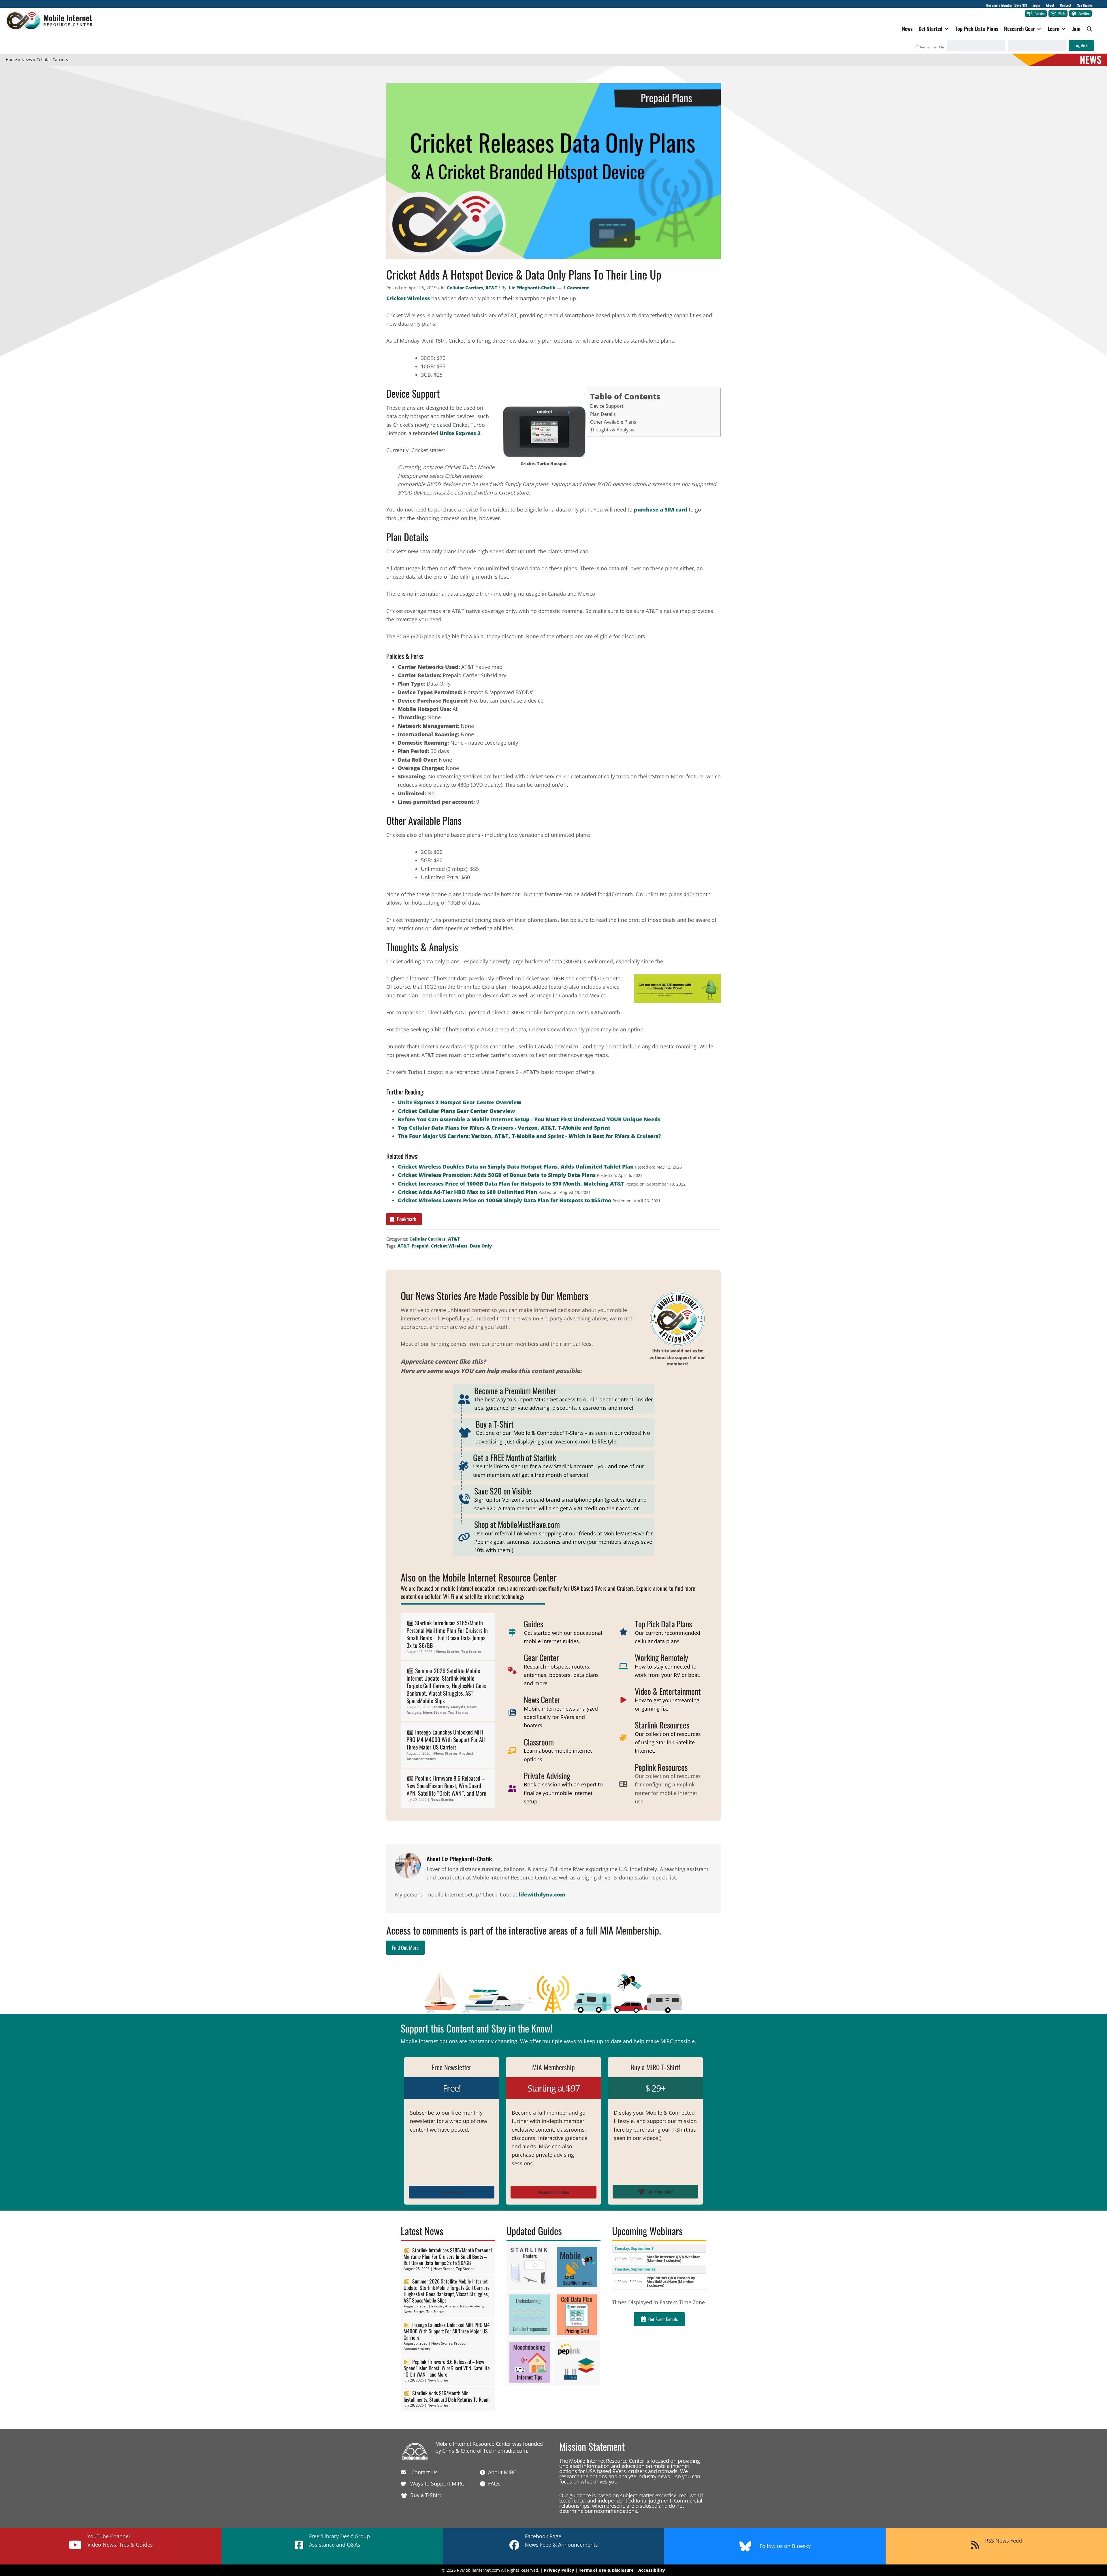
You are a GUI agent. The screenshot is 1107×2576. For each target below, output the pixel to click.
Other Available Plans (613, 422)
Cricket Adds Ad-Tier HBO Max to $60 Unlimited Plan (467, 1192)
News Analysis (472, 2306)
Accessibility (652, 2570)
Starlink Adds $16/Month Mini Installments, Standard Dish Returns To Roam (447, 2396)
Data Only (481, 1246)
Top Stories (471, 1652)
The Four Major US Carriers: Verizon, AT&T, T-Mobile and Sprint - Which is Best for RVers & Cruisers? (529, 1136)
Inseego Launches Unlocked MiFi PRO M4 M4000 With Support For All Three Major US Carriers (446, 1739)
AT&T (491, 288)
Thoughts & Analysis (612, 430)
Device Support (607, 406)
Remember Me (932, 47)
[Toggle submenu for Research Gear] (1039, 29)
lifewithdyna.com (542, 1894)
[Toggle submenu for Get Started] (946, 29)
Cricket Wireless (408, 298)
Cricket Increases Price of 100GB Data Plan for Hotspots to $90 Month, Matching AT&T (511, 1184)
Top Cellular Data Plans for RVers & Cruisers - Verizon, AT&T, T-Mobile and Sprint (504, 1128)
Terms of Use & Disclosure (606, 2570)
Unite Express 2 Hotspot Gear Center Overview (460, 1102)
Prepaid (420, 1246)
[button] (1090, 29)
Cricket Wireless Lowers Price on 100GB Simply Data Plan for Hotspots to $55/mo (504, 1200)
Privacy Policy (559, 2570)
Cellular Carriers (465, 288)
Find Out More (405, 1947)
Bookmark (407, 1219)
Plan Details (603, 414)
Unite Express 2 (460, 433)
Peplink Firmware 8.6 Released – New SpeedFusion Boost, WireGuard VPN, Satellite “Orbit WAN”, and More (446, 1786)
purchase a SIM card (661, 509)
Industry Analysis (450, 1707)
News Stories (448, 1652)
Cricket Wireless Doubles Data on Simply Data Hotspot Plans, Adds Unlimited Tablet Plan (516, 1167)
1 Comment (576, 288)
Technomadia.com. (506, 2451)
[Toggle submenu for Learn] (1063, 29)
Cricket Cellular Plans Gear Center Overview (456, 1111)
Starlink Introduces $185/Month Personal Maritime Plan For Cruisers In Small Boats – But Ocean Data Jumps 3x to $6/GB (447, 1634)
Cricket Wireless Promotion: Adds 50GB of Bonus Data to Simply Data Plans (497, 1175)
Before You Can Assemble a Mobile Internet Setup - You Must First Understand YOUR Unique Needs (529, 1119)
